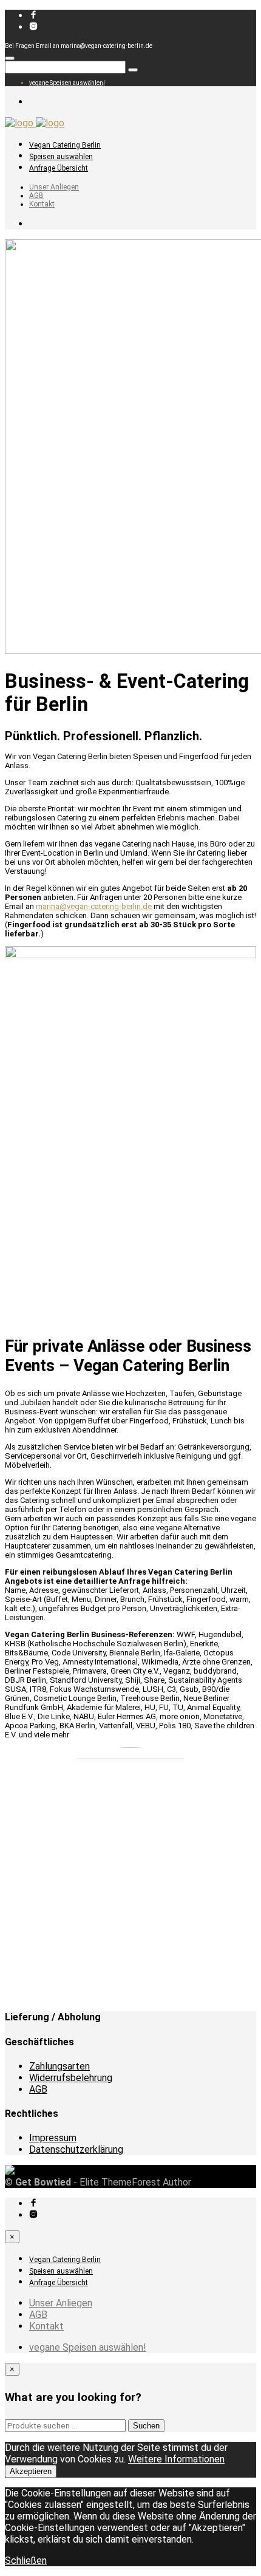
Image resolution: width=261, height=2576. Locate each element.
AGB (36, 196)
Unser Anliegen (54, 187)
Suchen (146, 2426)
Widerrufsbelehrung (71, 2078)
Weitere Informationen (176, 2459)
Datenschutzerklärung (76, 2149)
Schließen (26, 2561)
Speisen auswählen (61, 157)
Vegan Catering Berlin (65, 145)
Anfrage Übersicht (59, 168)
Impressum (53, 2138)
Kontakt (42, 204)
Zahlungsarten (59, 2066)
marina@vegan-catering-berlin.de (94, 906)
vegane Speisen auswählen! (67, 83)
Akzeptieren (31, 2471)
